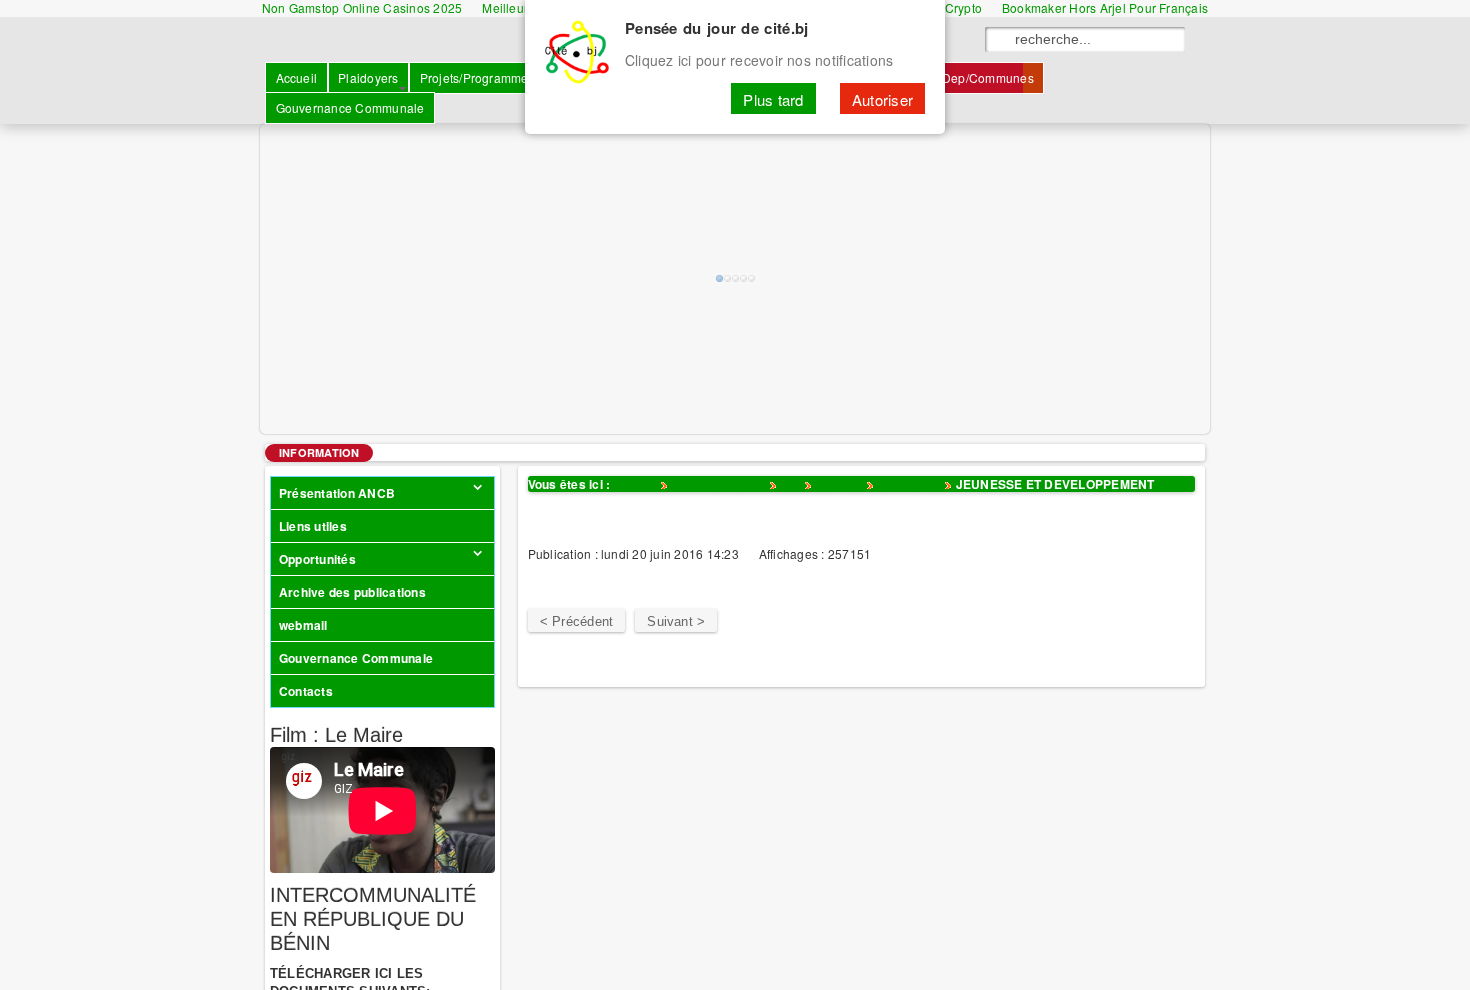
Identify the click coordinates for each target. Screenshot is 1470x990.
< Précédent (577, 621)
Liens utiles (313, 526)
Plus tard (773, 98)
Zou (791, 484)
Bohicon (839, 484)
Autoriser (882, 98)
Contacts (306, 691)
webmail (303, 625)
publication (909, 484)
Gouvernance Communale (356, 658)
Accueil (635, 484)
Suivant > (676, 621)
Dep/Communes (719, 484)
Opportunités (317, 559)
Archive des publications (352, 592)
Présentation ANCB (337, 493)
